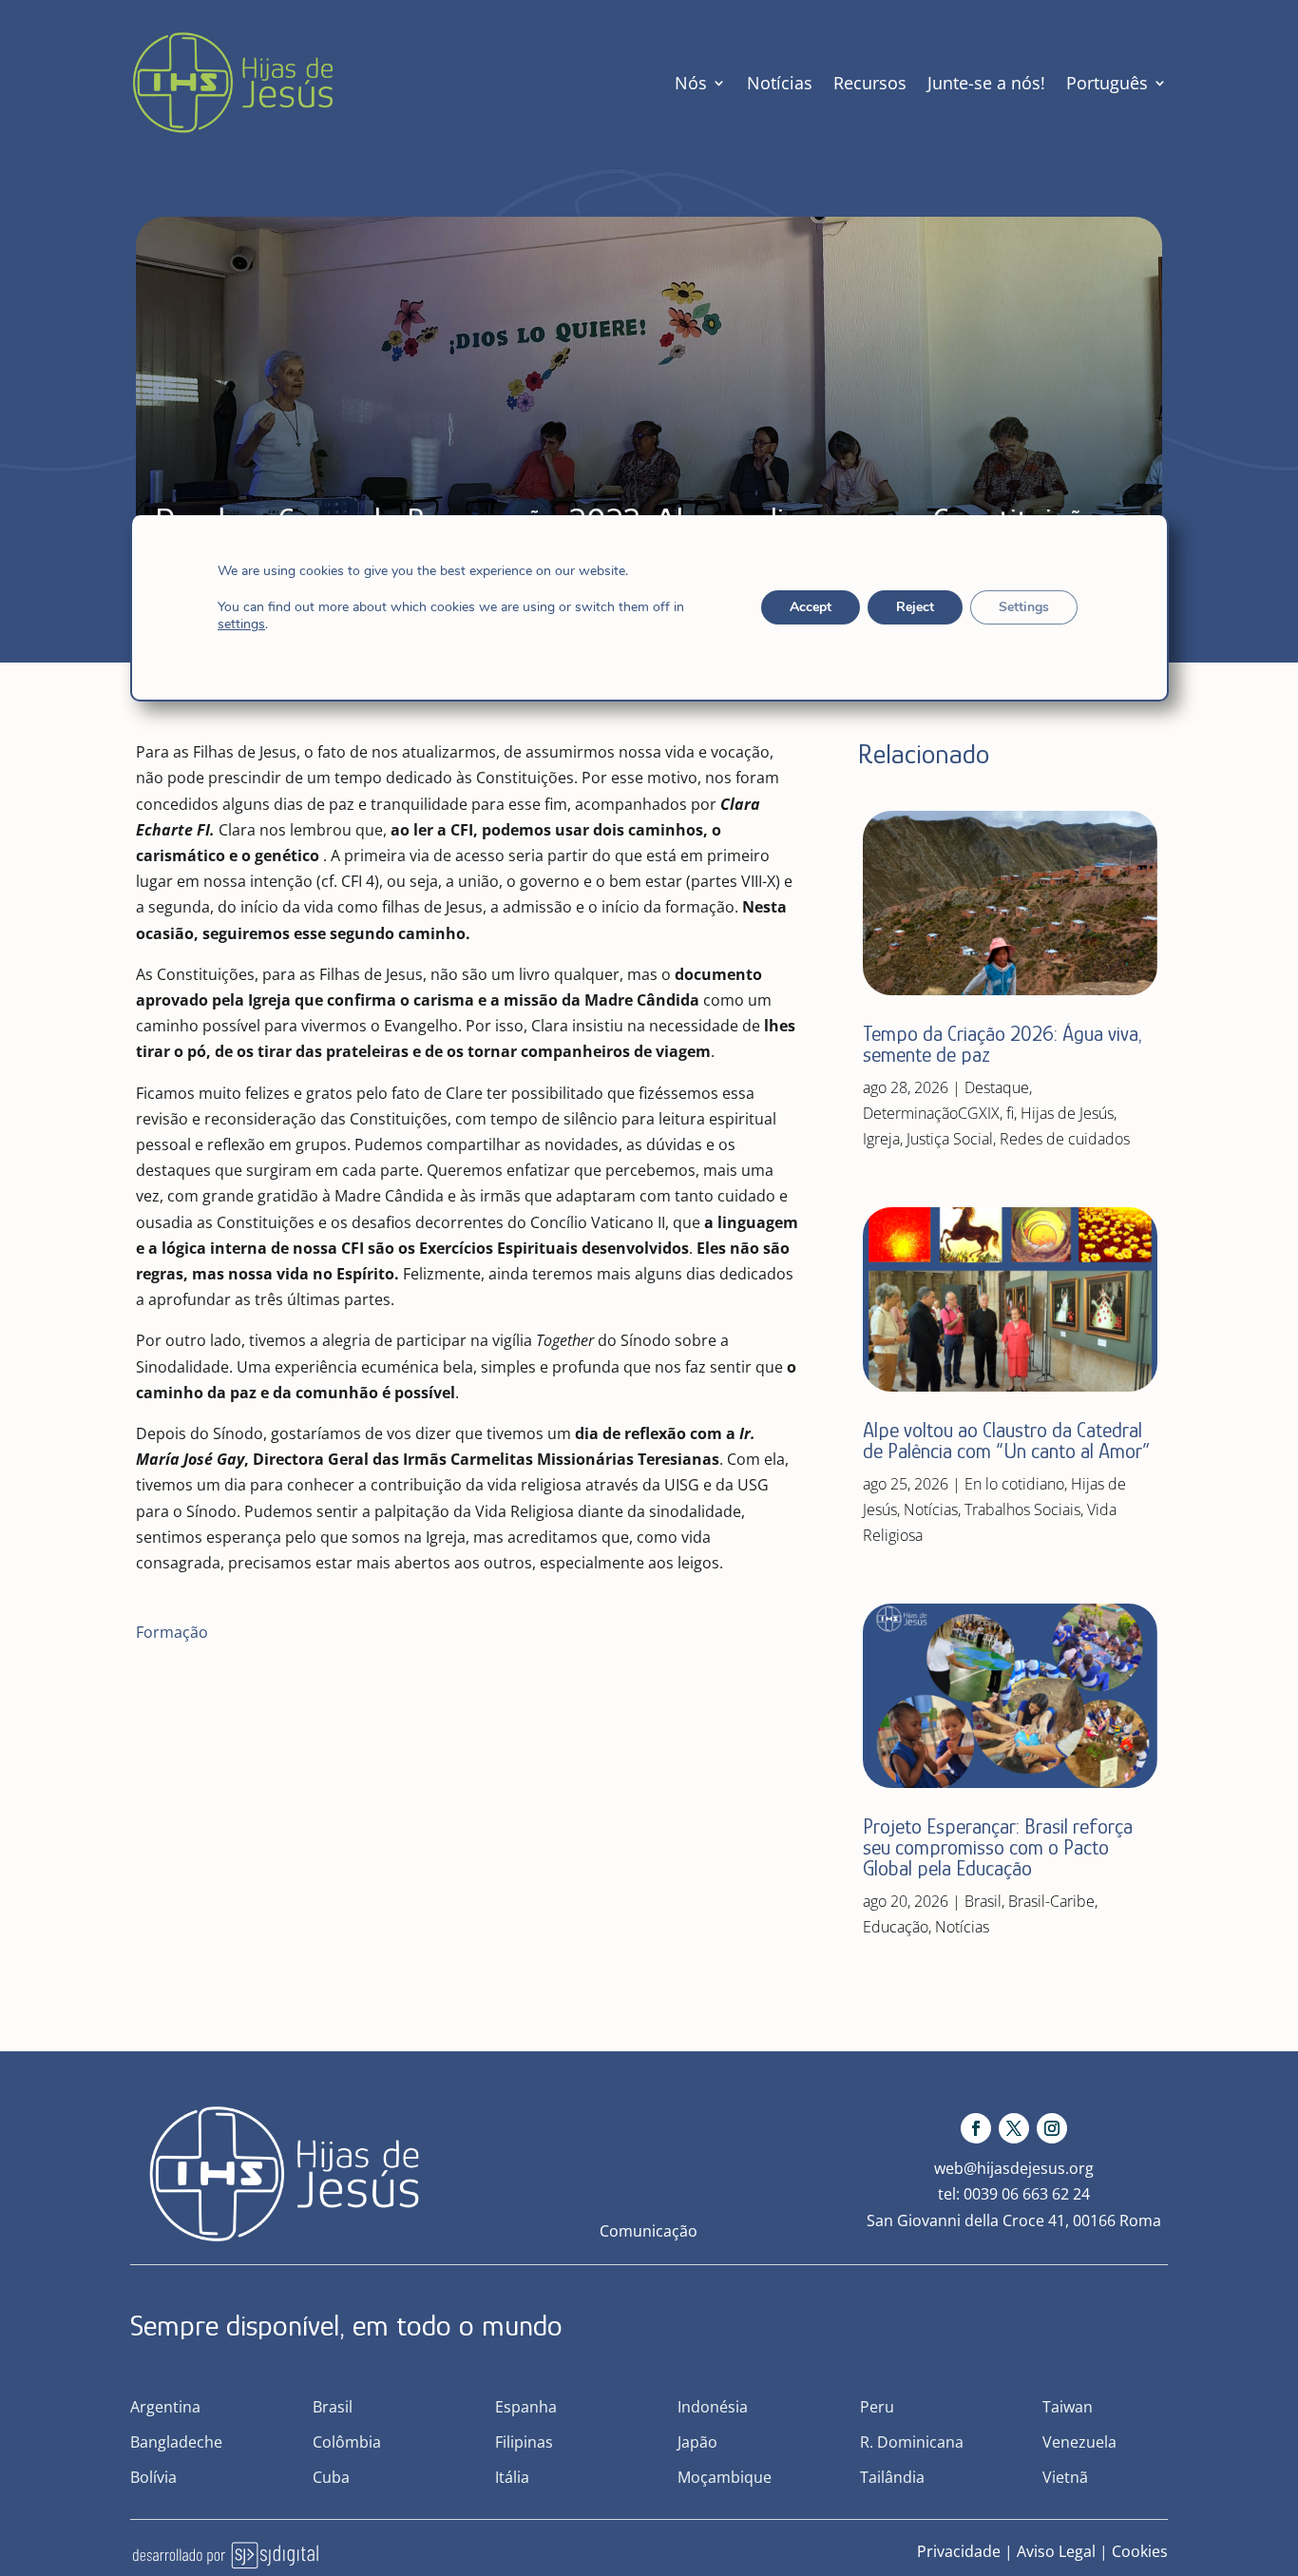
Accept (810, 607)
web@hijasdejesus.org (1014, 2168)
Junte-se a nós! (986, 83)
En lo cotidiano (1014, 1484)
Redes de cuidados (1065, 1139)
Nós (691, 83)
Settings (1023, 607)
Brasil (983, 1901)
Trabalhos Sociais (1022, 1509)
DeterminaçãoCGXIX (931, 1113)
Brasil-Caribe (1051, 1901)
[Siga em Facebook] (976, 2128)
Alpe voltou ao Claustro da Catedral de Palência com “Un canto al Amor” (1006, 1441)
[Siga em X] (1014, 2128)
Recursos (870, 83)
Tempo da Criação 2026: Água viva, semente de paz (1002, 1044)
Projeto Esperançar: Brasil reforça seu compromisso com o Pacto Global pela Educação (998, 1847)
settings (241, 625)
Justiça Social (950, 1139)
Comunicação (649, 2231)
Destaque (997, 1087)
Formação (172, 1632)
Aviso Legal (1056, 2551)
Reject (914, 607)
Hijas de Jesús (1067, 1113)
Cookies (1140, 2551)
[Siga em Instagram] (1052, 2128)
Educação (896, 1927)
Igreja (881, 1139)
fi (1010, 1113)
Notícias (780, 83)
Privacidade (959, 2551)
